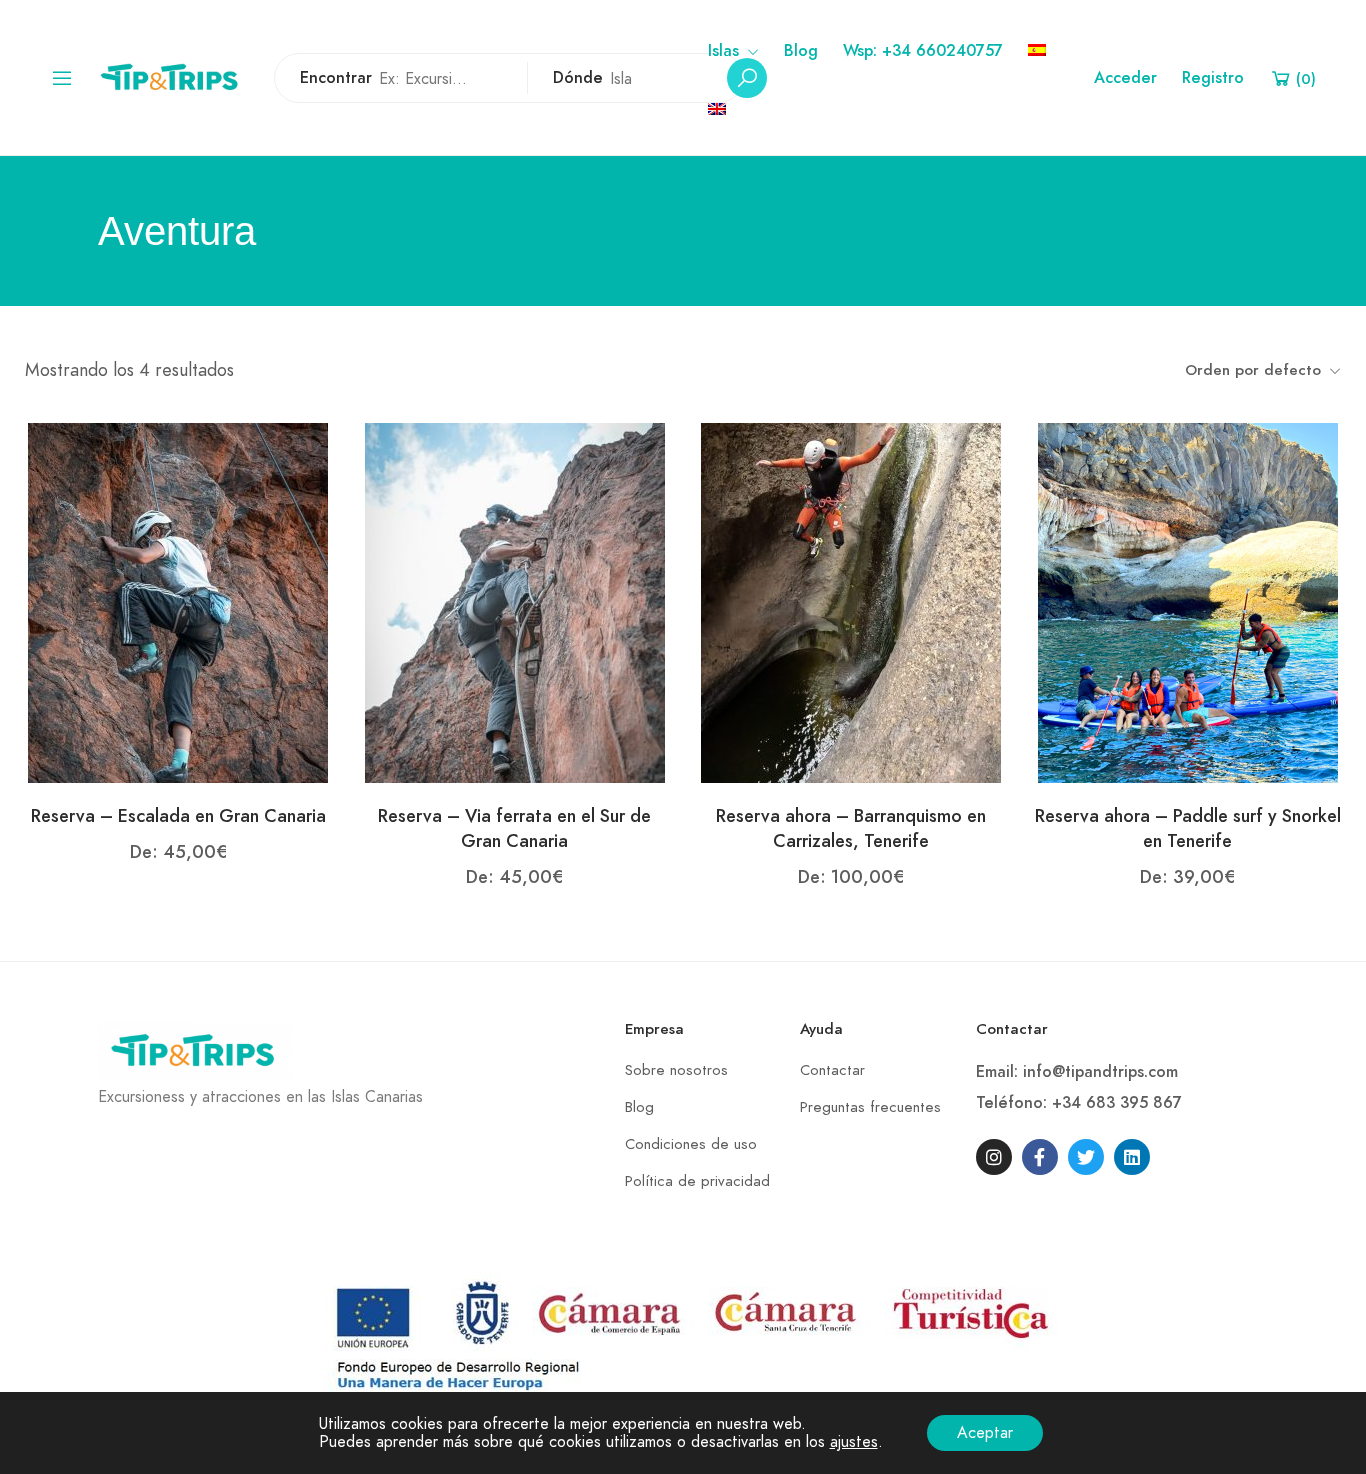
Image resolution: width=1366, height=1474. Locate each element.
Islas (723, 51)
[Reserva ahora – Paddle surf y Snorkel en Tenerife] (1188, 602)
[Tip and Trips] (174, 76)
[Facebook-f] (1040, 1157)
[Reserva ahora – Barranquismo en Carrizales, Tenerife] (851, 602)
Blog (801, 51)
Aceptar (985, 1433)
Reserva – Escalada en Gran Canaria (178, 815)
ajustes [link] (854, 1442)
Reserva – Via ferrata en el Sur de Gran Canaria (514, 828)
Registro (1213, 78)
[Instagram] (994, 1157)
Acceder (1125, 78)
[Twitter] (1086, 1157)
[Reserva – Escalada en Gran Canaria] (178, 602)
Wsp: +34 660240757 (923, 51)
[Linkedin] (1132, 1157)
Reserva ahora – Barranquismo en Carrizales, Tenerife (851, 828)
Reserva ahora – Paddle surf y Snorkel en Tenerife (1188, 828)
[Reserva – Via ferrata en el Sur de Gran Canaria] (515, 602)
